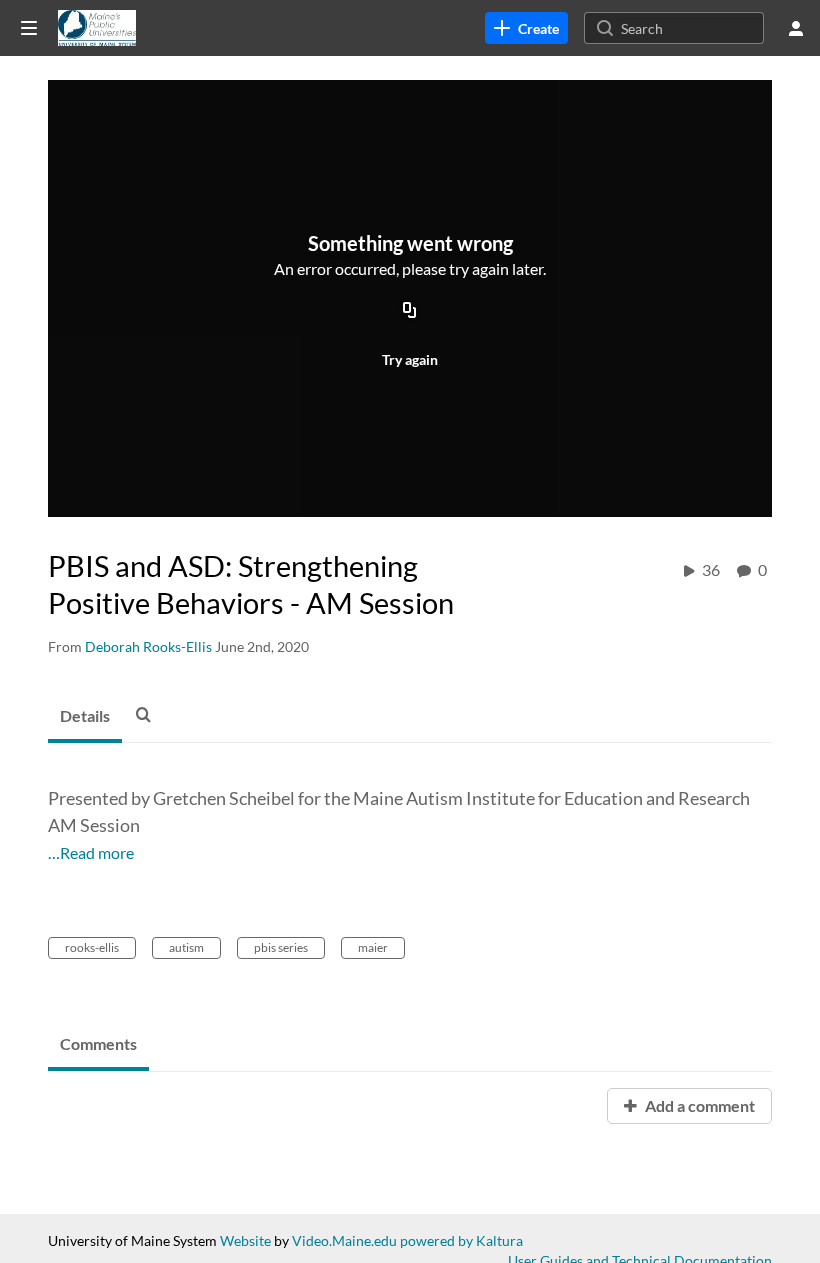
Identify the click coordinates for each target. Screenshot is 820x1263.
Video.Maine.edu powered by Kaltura (407, 1240)
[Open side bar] (29, 28)
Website (245, 1240)
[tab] (85, 717)
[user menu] (796, 28)
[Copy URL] (410, 312)
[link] (526, 28)
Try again (410, 359)
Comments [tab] (98, 1043)
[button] (149, 714)
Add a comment (698, 1105)
